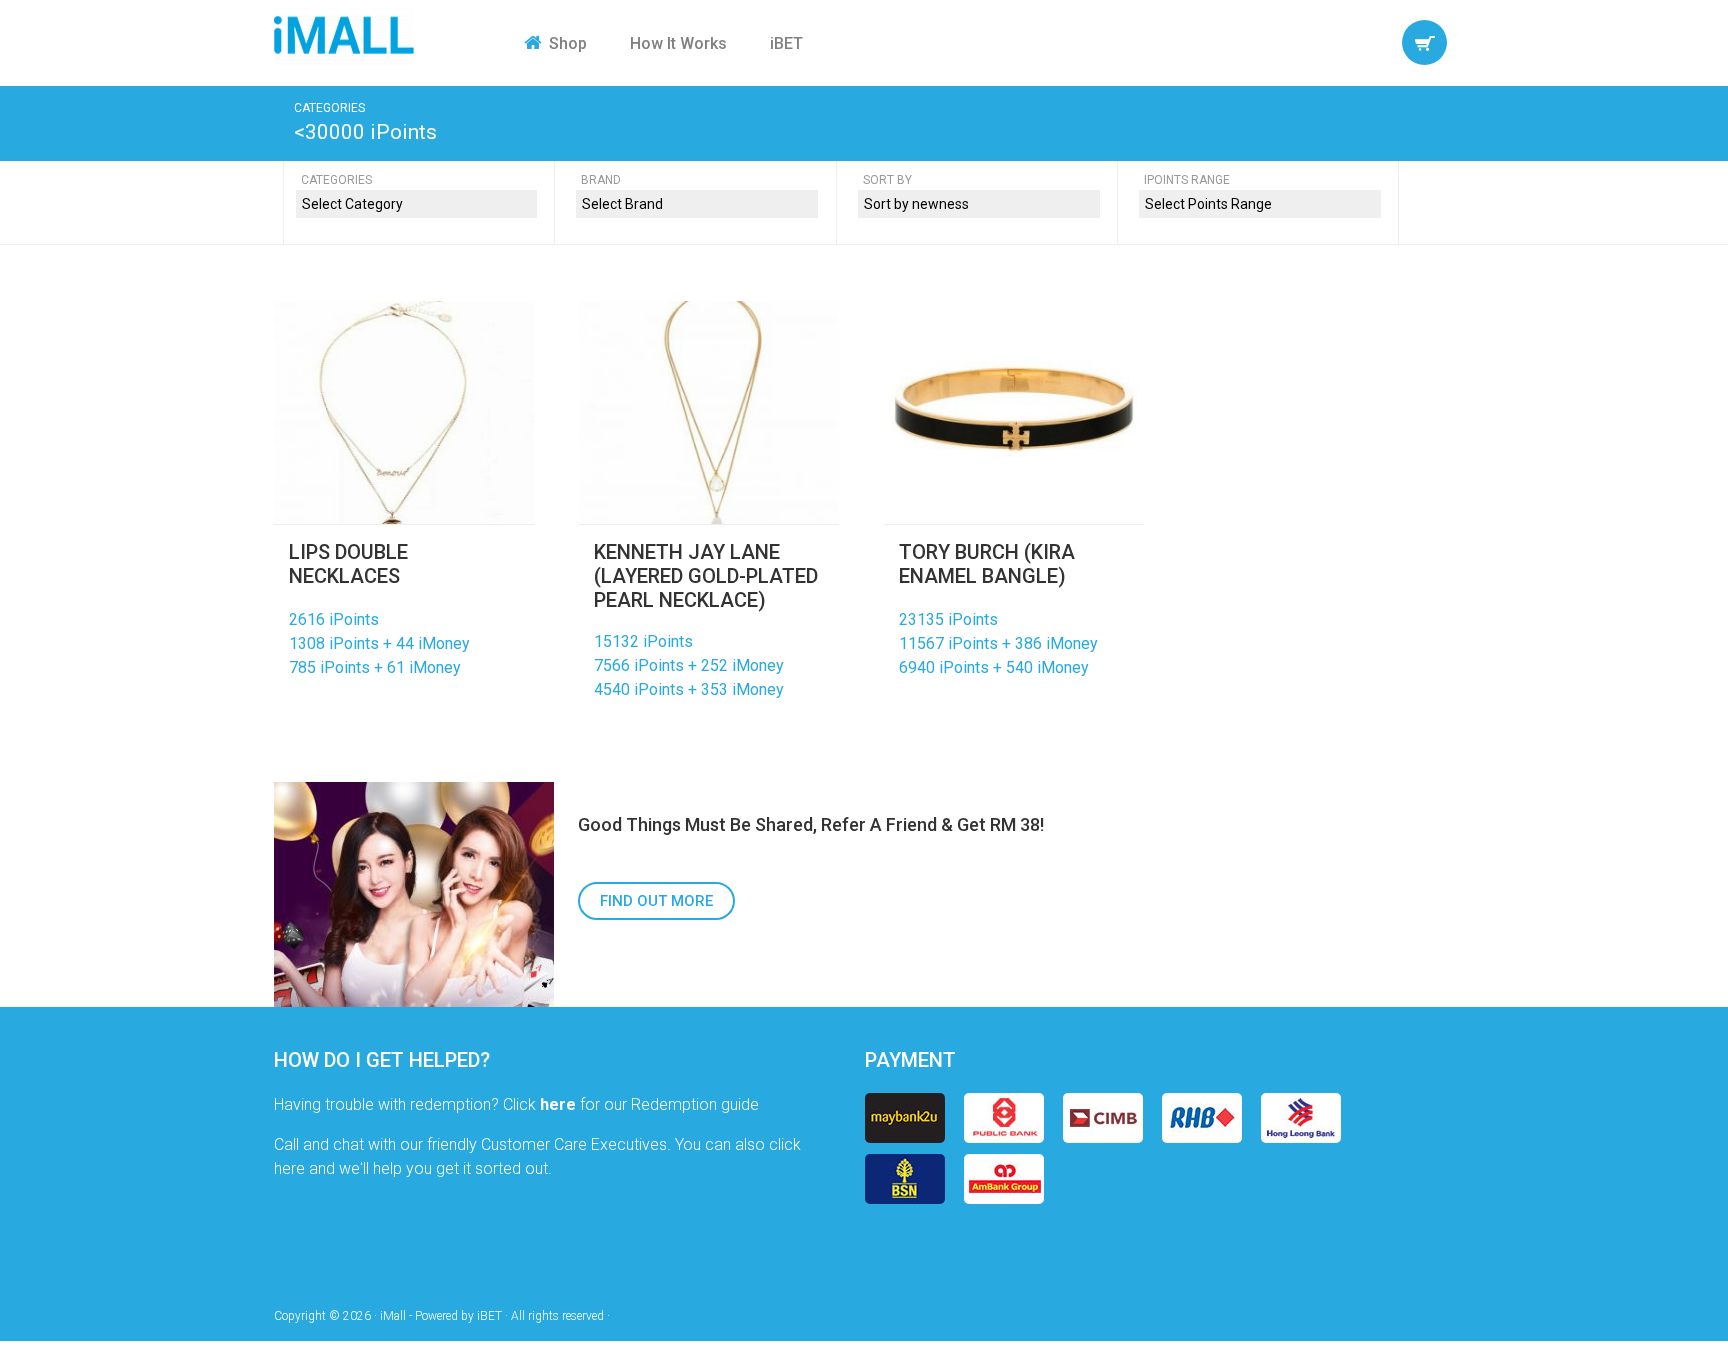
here (558, 1104)
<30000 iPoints (365, 132)
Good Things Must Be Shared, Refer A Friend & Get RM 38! (811, 824)
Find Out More (656, 901)
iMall (344, 35)
